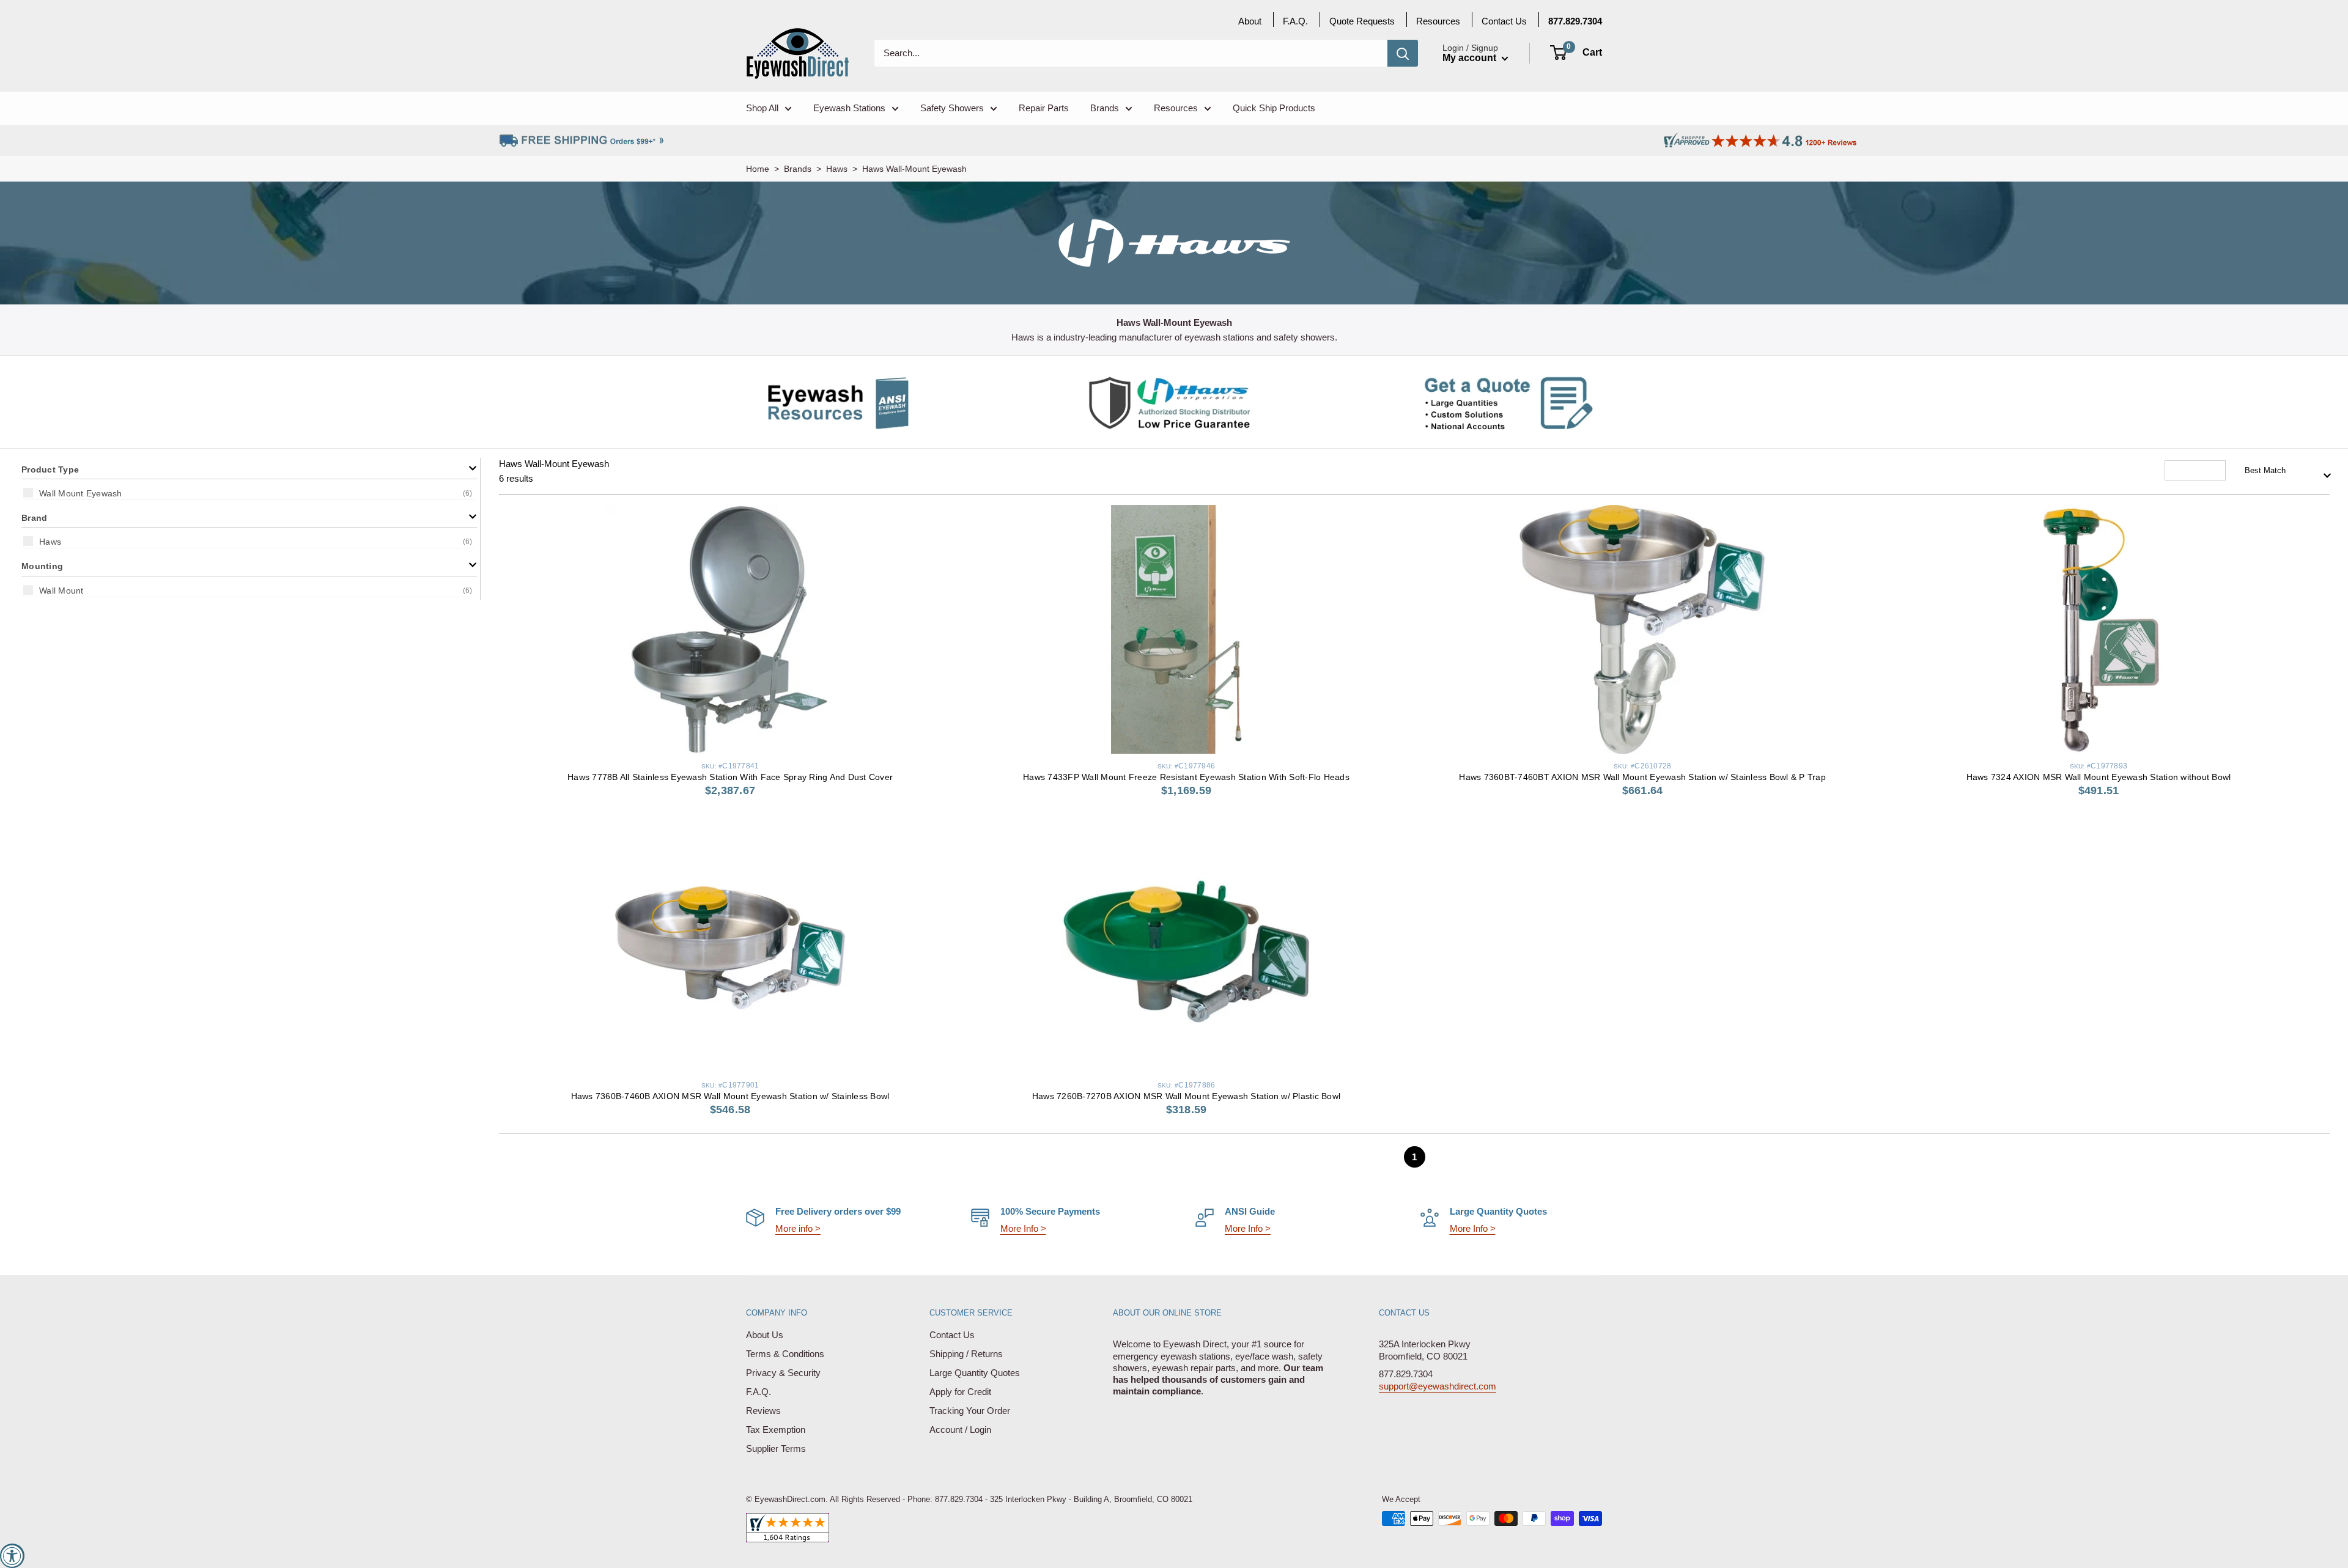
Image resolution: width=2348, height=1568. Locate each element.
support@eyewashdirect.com (1438, 1386)
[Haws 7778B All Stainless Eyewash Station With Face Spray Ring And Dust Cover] (730, 629)
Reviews (763, 1411)
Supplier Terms (776, 1448)
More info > (798, 1228)
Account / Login (960, 1430)
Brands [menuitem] (1105, 108)
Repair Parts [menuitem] (1044, 108)
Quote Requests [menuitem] (1362, 21)
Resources (1438, 21)
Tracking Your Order (970, 1411)
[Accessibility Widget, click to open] (12, 1556)
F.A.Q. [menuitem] (1295, 21)
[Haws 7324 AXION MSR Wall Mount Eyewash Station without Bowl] (2099, 629)
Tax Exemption (776, 1430)
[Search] (1403, 53)
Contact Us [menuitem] (1504, 21)
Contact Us (952, 1335)
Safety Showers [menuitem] (952, 108)
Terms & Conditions (785, 1354)
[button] (249, 469)
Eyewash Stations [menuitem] (849, 108)
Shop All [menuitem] (762, 108)
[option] (249, 493)
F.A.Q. (759, 1392)
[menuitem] (1575, 21)
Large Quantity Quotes (975, 1373)
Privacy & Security (783, 1373)
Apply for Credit (960, 1392)
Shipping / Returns (966, 1354)
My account (1471, 58)
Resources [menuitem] (1176, 108)
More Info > (1023, 1228)
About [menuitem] (1250, 21)
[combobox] (2284, 471)
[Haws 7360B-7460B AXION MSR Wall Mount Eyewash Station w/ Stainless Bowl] (730, 948)
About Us (765, 1335)
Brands (798, 169)
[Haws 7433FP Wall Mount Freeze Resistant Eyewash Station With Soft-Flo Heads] (1186, 629)
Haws (837, 169)
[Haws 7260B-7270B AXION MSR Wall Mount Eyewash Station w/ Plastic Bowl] (1186, 948)
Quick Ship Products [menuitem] (1274, 108)
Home (758, 169)
